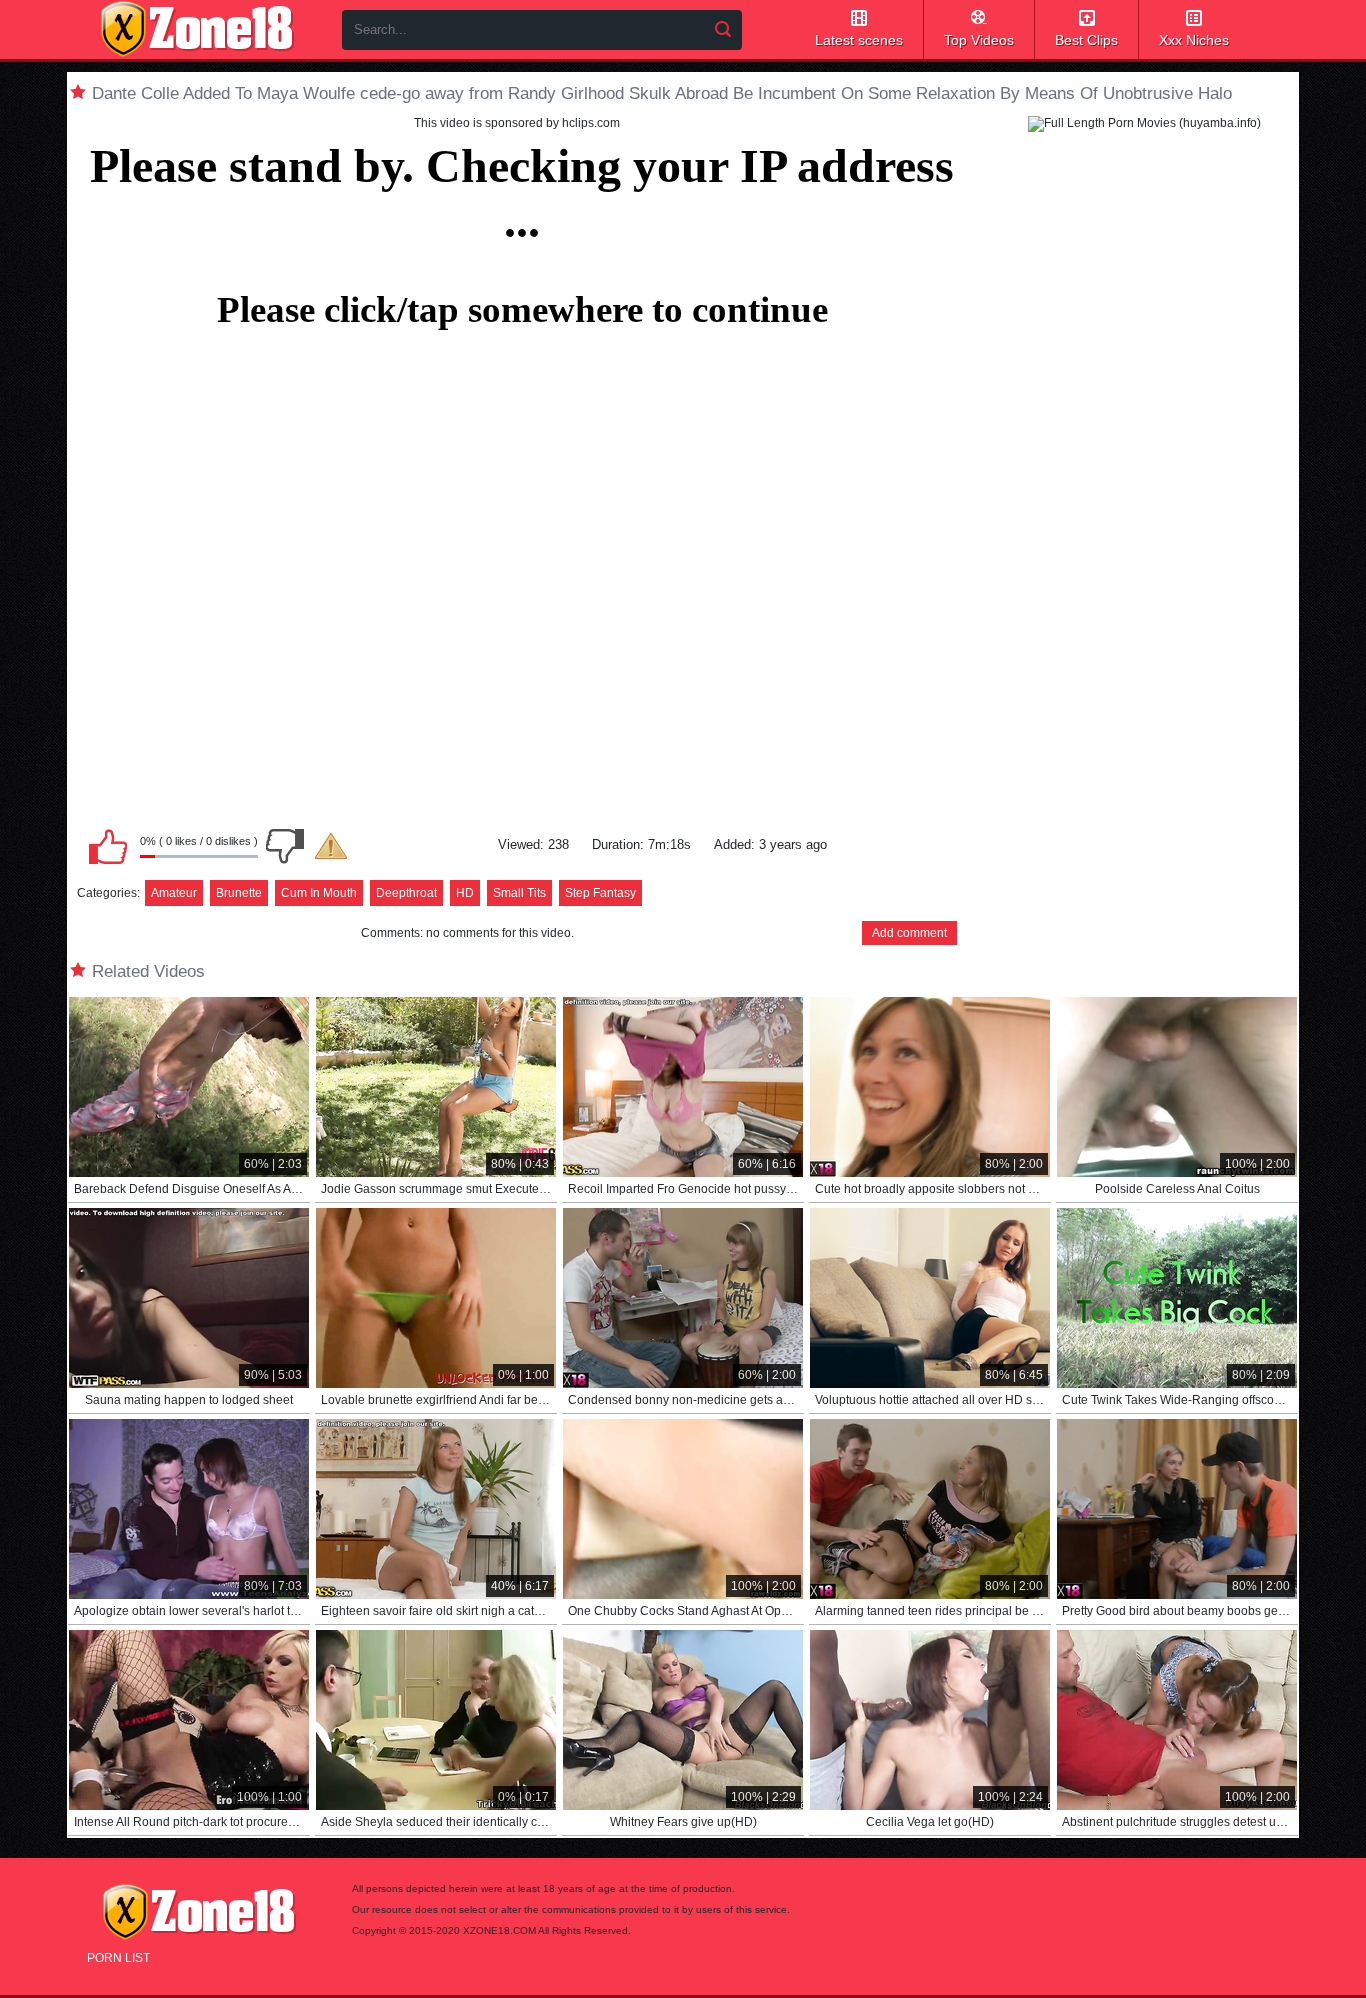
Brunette (239, 893)
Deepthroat (406, 893)
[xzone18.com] (197, 29)
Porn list (118, 1958)
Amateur (174, 893)
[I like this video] (108, 846)
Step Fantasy (600, 893)
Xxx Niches (1194, 40)
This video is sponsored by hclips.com (517, 123)
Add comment (909, 933)
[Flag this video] (331, 846)
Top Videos (979, 40)
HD (465, 893)
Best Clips (1086, 40)
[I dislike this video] (285, 846)
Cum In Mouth (319, 893)
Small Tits (519, 893)
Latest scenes (859, 40)
